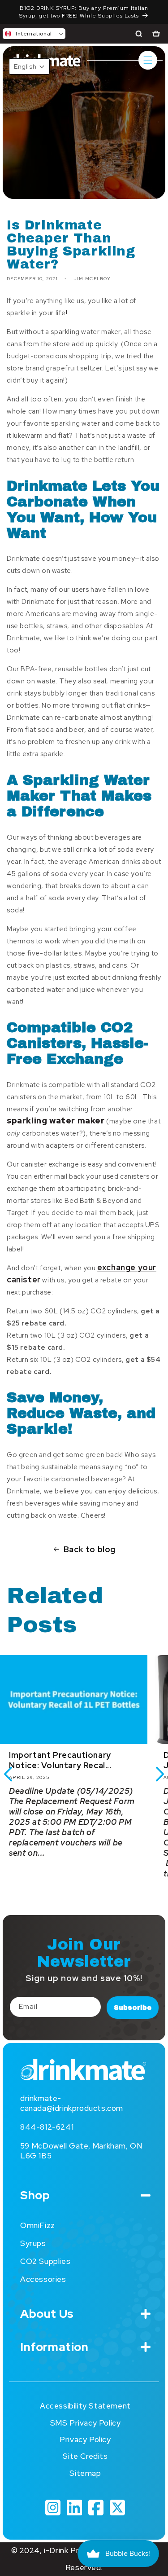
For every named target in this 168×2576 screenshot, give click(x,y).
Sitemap (85, 2473)
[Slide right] (160, 1774)
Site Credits (85, 2456)
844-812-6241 (47, 2127)
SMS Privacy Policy (86, 2423)
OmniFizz (38, 2225)
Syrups (33, 2243)
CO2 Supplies (45, 2261)
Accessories (43, 2279)
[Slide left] (8, 1774)
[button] (34, 34)
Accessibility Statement (85, 2406)
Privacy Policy (85, 2439)
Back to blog (90, 1549)
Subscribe (133, 2008)
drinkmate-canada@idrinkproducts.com (72, 2103)
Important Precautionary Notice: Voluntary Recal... (60, 1760)
